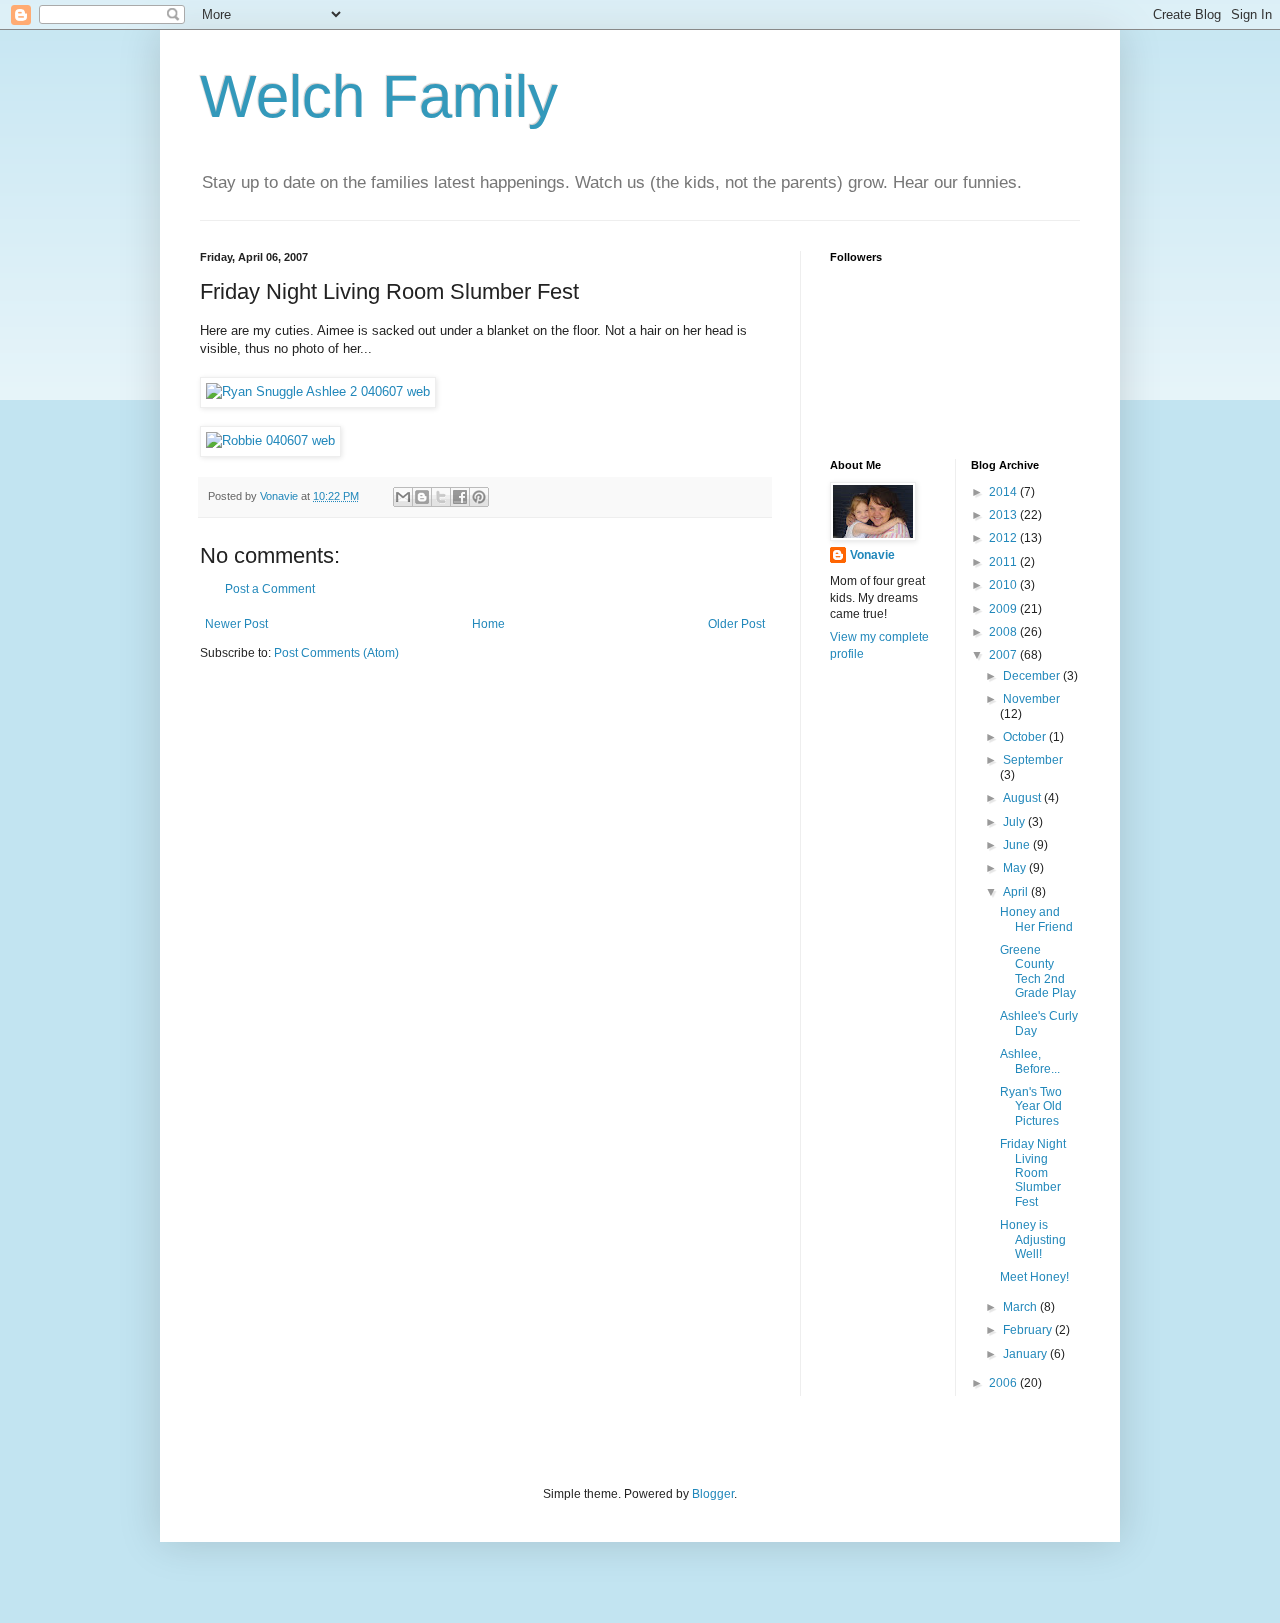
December (1033, 676)
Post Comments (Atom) (336, 653)
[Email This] (403, 497)
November (1031, 699)
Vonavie (872, 555)
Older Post (736, 624)
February (1029, 1330)
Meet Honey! (1034, 1277)
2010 (1004, 585)
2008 (1004, 632)
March (1021, 1307)
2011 (1004, 562)
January (1026, 1354)
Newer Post (236, 624)
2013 (1004, 515)
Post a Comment (270, 589)
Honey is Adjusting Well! (1033, 1239)
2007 (1004, 655)
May (1016, 868)
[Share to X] (441, 497)
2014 (1004, 492)
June (1018, 845)
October (1026, 737)
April (1017, 892)
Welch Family (379, 96)
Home (488, 624)
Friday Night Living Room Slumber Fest (1033, 1173)
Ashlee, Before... (1030, 1061)
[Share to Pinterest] (479, 497)
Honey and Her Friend (1036, 919)
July (1015, 822)
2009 (1004, 609)
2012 (1004, 538)
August (1023, 798)
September (1033, 760)
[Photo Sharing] (318, 391)
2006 (1004, 1383)
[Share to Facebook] (460, 497)
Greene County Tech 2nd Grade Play (1038, 971)
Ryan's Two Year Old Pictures (1031, 1106)
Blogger (713, 1494)
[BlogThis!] (422, 497)
